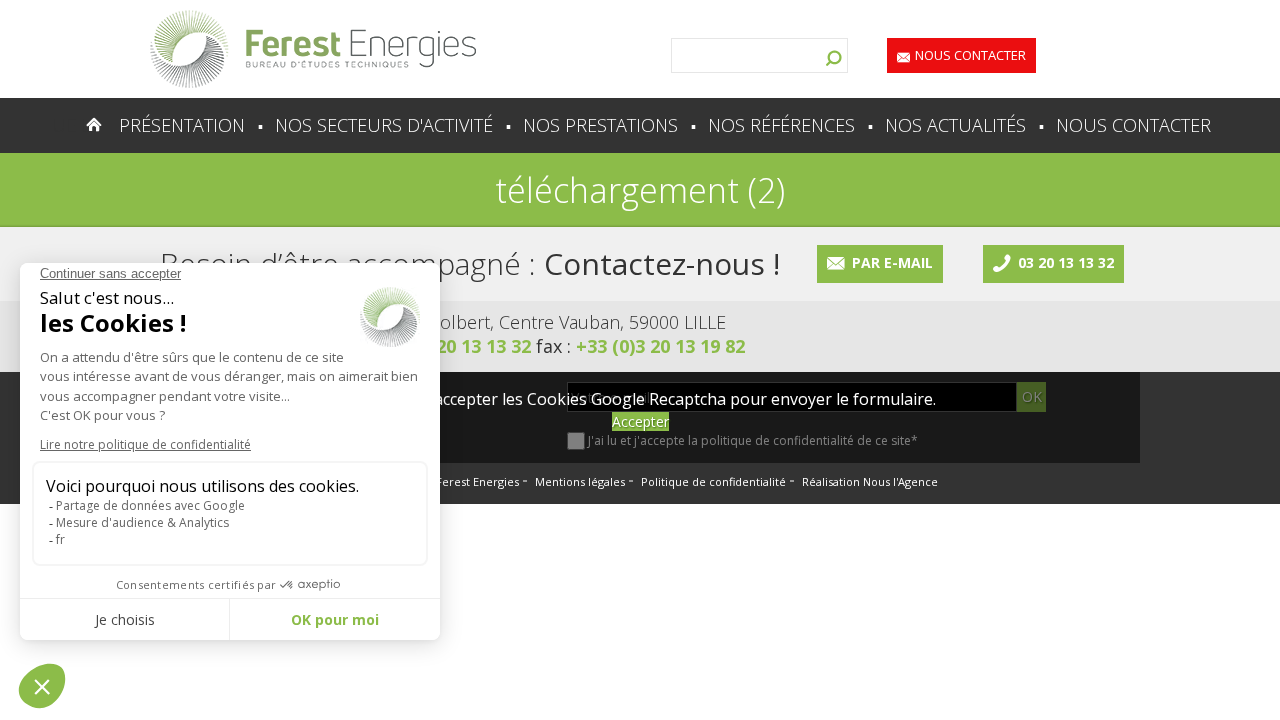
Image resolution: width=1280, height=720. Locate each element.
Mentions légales (580, 481)
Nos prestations (600, 125)
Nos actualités (955, 125)
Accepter (640, 421)
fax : (640, 346)
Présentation (182, 125)
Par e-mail (892, 262)
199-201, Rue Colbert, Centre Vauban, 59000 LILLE (521, 322)
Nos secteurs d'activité (384, 125)
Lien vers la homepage (313, 49)
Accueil (54, 125)
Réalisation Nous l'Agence (870, 481)
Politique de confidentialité (713, 481)
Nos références (781, 125)
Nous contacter (970, 55)
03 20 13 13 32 (1066, 262)
